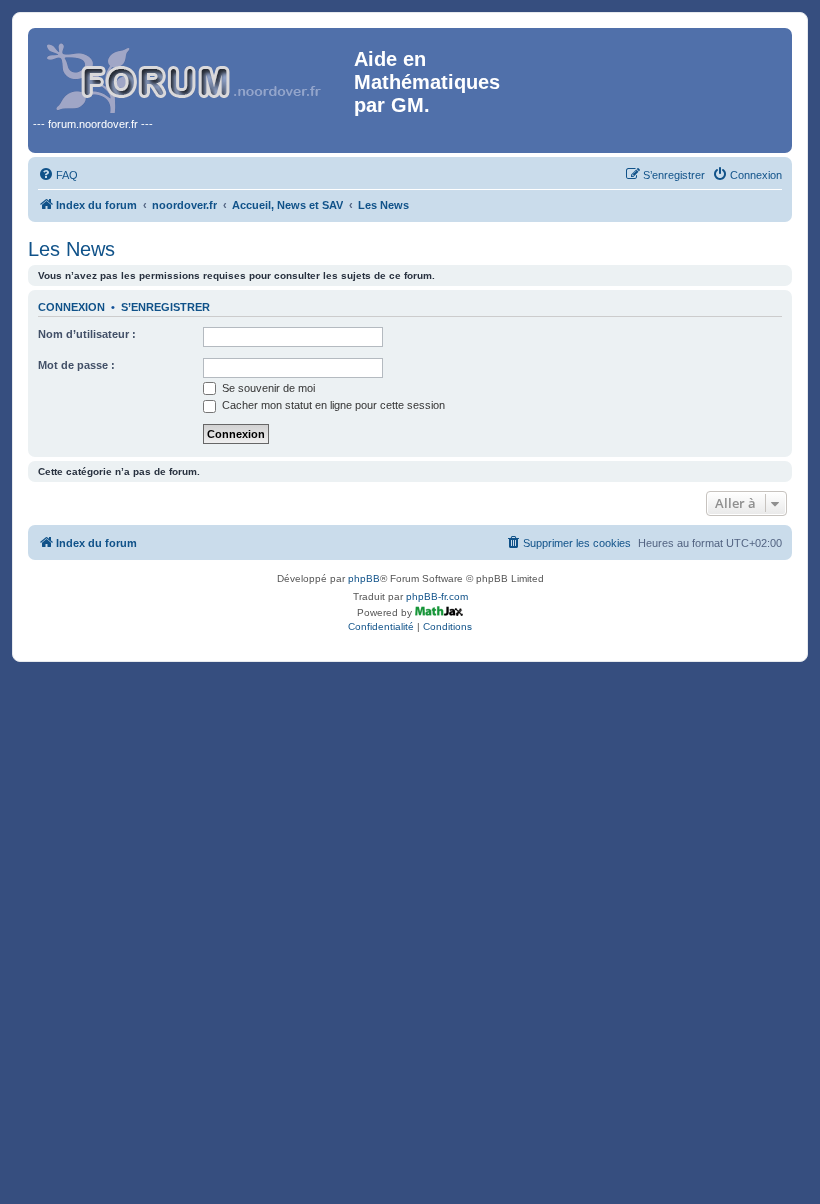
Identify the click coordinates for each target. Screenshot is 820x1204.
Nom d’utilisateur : (87, 334)
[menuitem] (58, 175)
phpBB (364, 578)
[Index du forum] (193, 74)
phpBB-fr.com (437, 596)
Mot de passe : (76, 365)
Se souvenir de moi (267, 388)
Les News (71, 249)
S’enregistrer (165, 307)
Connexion (71, 307)
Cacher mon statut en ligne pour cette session (332, 405)
